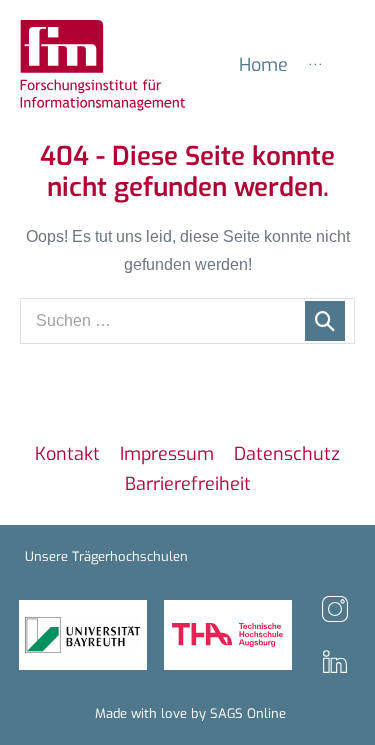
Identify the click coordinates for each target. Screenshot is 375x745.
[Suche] (325, 321)
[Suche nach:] (187, 320)
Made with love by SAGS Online (190, 713)
